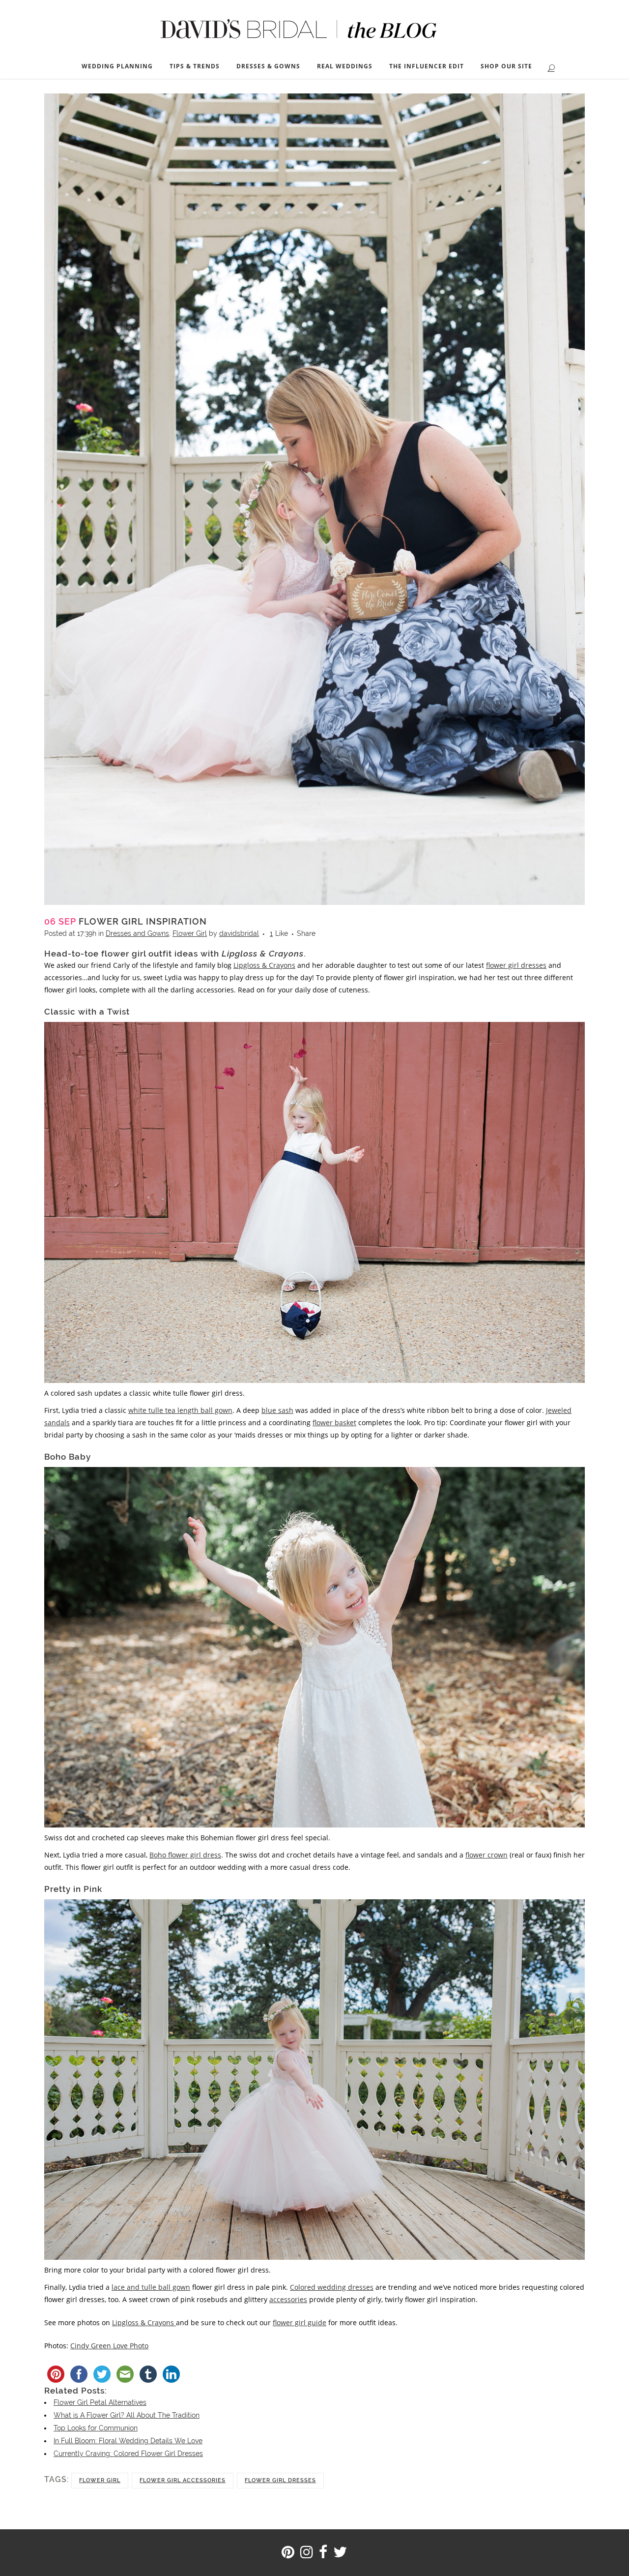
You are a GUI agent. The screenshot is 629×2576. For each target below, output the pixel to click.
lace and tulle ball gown (151, 2287)
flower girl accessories (183, 2480)
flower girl (100, 2480)
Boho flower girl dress (185, 1855)
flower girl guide (300, 2322)
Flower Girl (190, 933)
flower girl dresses (516, 965)
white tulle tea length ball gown (180, 1410)
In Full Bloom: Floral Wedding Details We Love (128, 2441)
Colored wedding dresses (332, 2287)
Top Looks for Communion (96, 2428)
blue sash (277, 1410)
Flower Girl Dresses (280, 2480)
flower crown (486, 1855)
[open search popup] (549, 67)
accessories (288, 2299)
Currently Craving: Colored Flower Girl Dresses (128, 2454)
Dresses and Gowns (137, 933)
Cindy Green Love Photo (109, 2346)
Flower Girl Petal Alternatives (100, 2402)
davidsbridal (239, 933)
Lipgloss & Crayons (264, 965)
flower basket (334, 1423)
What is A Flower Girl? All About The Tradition (127, 2415)
